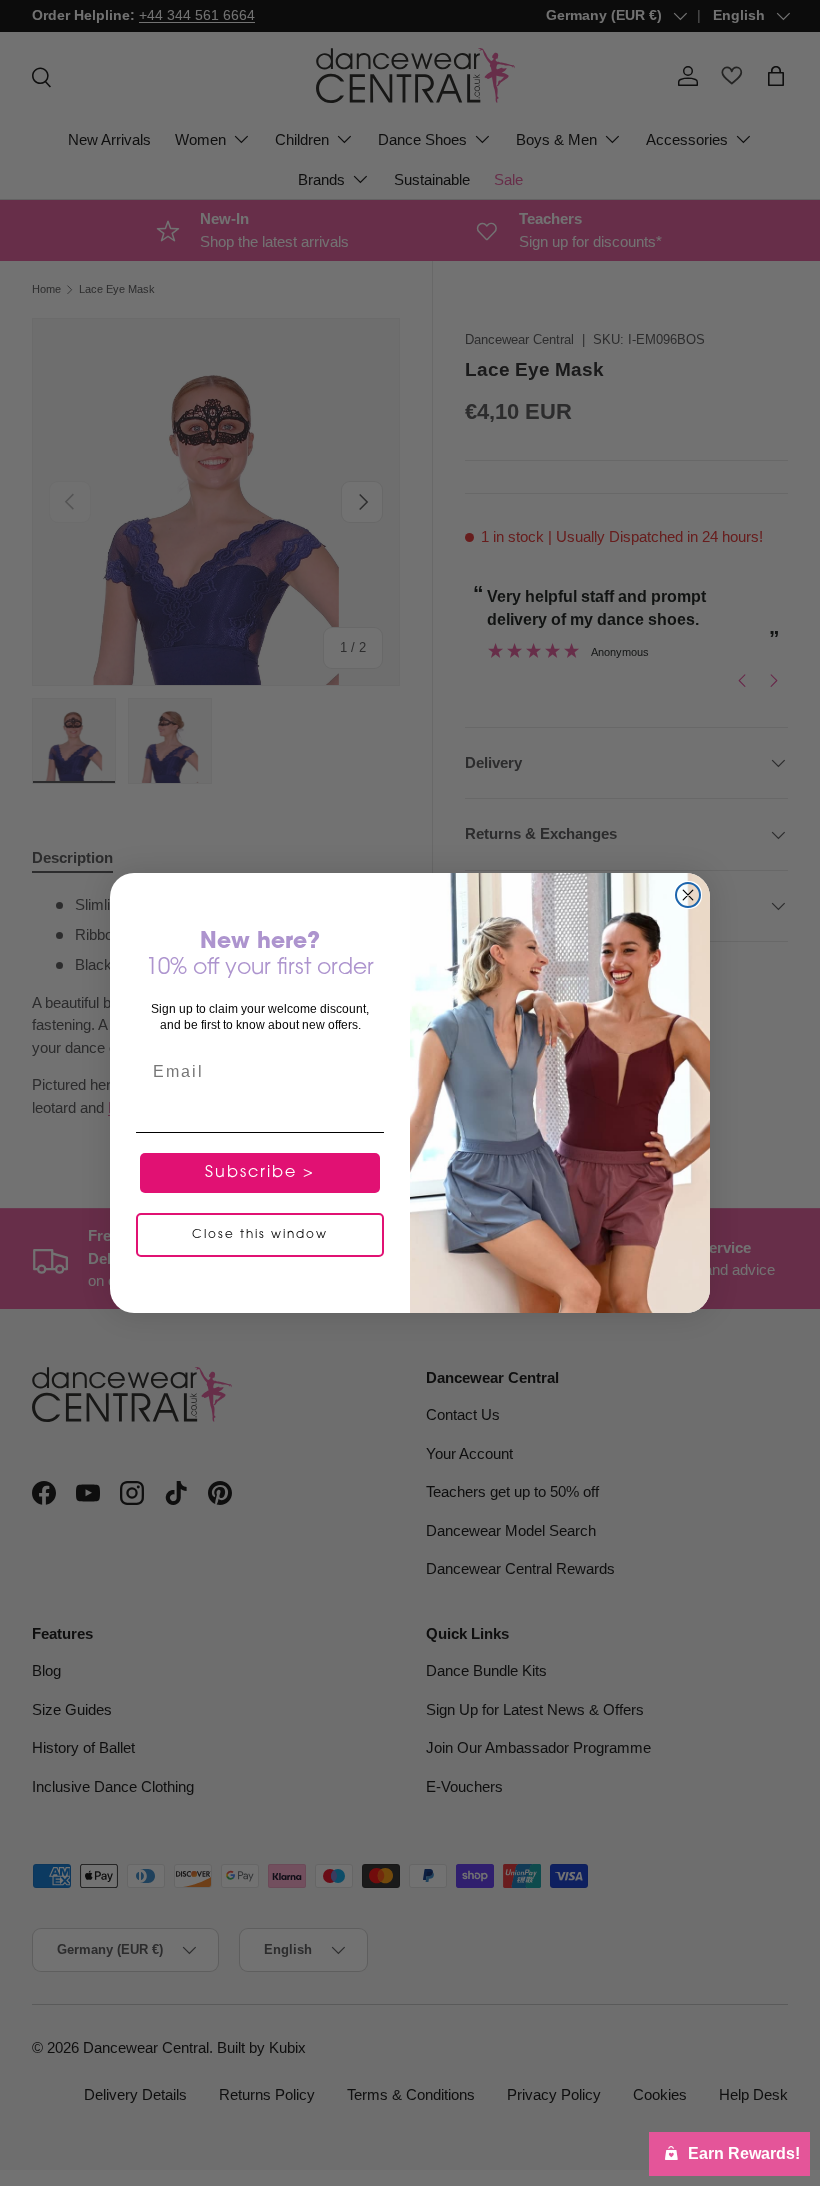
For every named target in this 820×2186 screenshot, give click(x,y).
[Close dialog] (688, 895)
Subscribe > (260, 1173)
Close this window (260, 1235)
